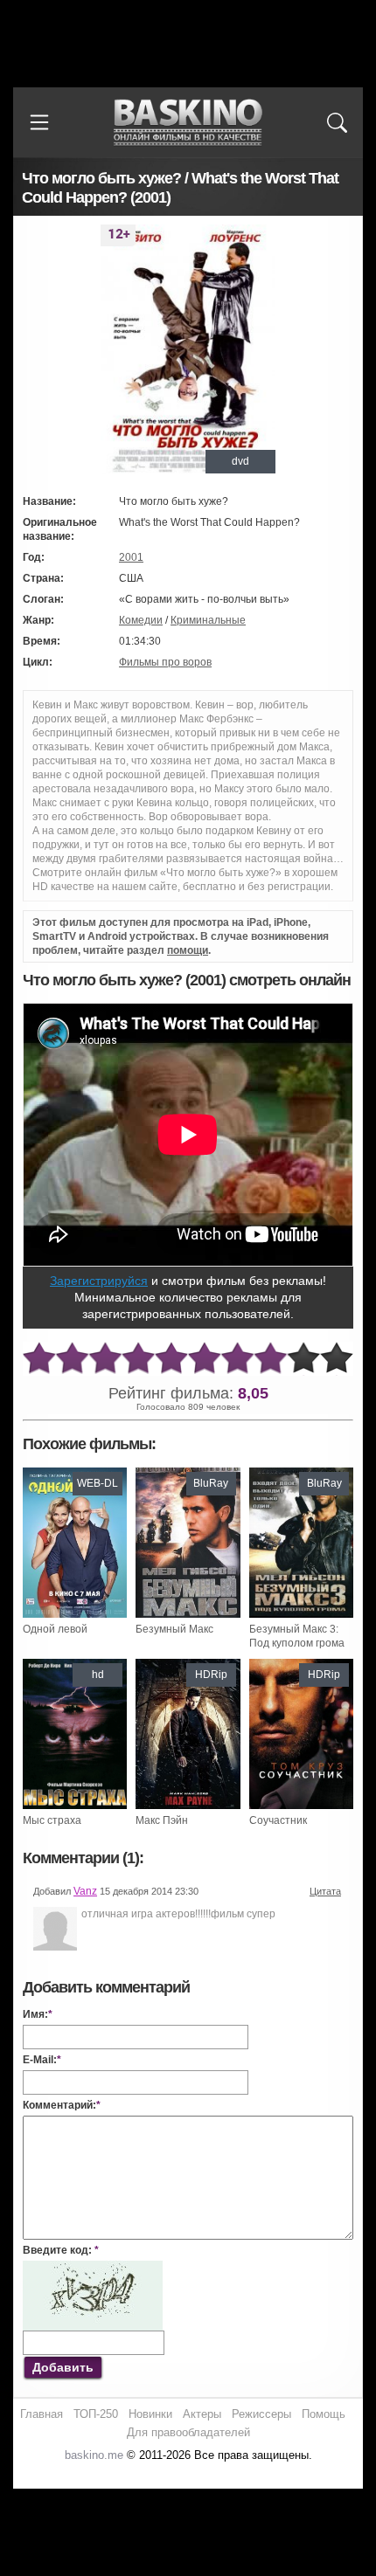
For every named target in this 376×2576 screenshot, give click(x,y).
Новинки (150, 2414)
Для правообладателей (188, 2432)
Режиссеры (261, 2414)
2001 (131, 557)
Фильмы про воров (165, 662)
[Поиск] (337, 122)
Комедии (141, 620)
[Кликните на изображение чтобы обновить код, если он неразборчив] (93, 2268)
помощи (188, 950)
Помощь (324, 2414)
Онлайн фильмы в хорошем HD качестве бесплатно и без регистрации (188, 123)
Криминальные (208, 620)
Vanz (85, 1891)
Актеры (202, 2414)
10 (337, 1359)
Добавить (63, 2367)
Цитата (325, 1891)
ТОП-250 (96, 2414)
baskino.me (94, 2455)
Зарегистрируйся (99, 1281)
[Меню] (39, 122)
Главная (42, 2414)
